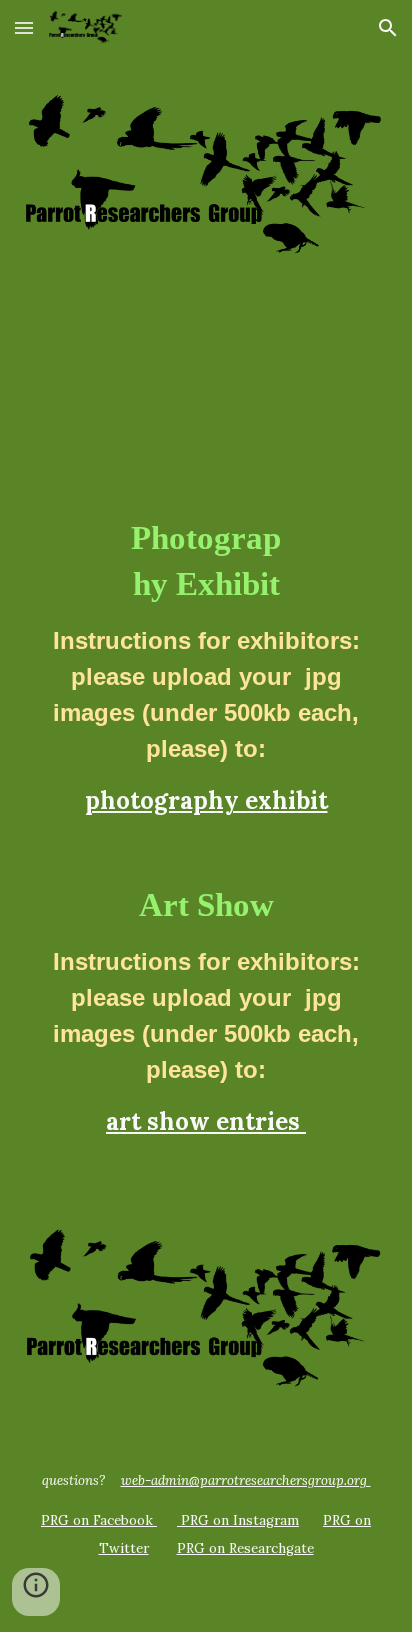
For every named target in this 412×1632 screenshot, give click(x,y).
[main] (206, 796)
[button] (24, 27)
